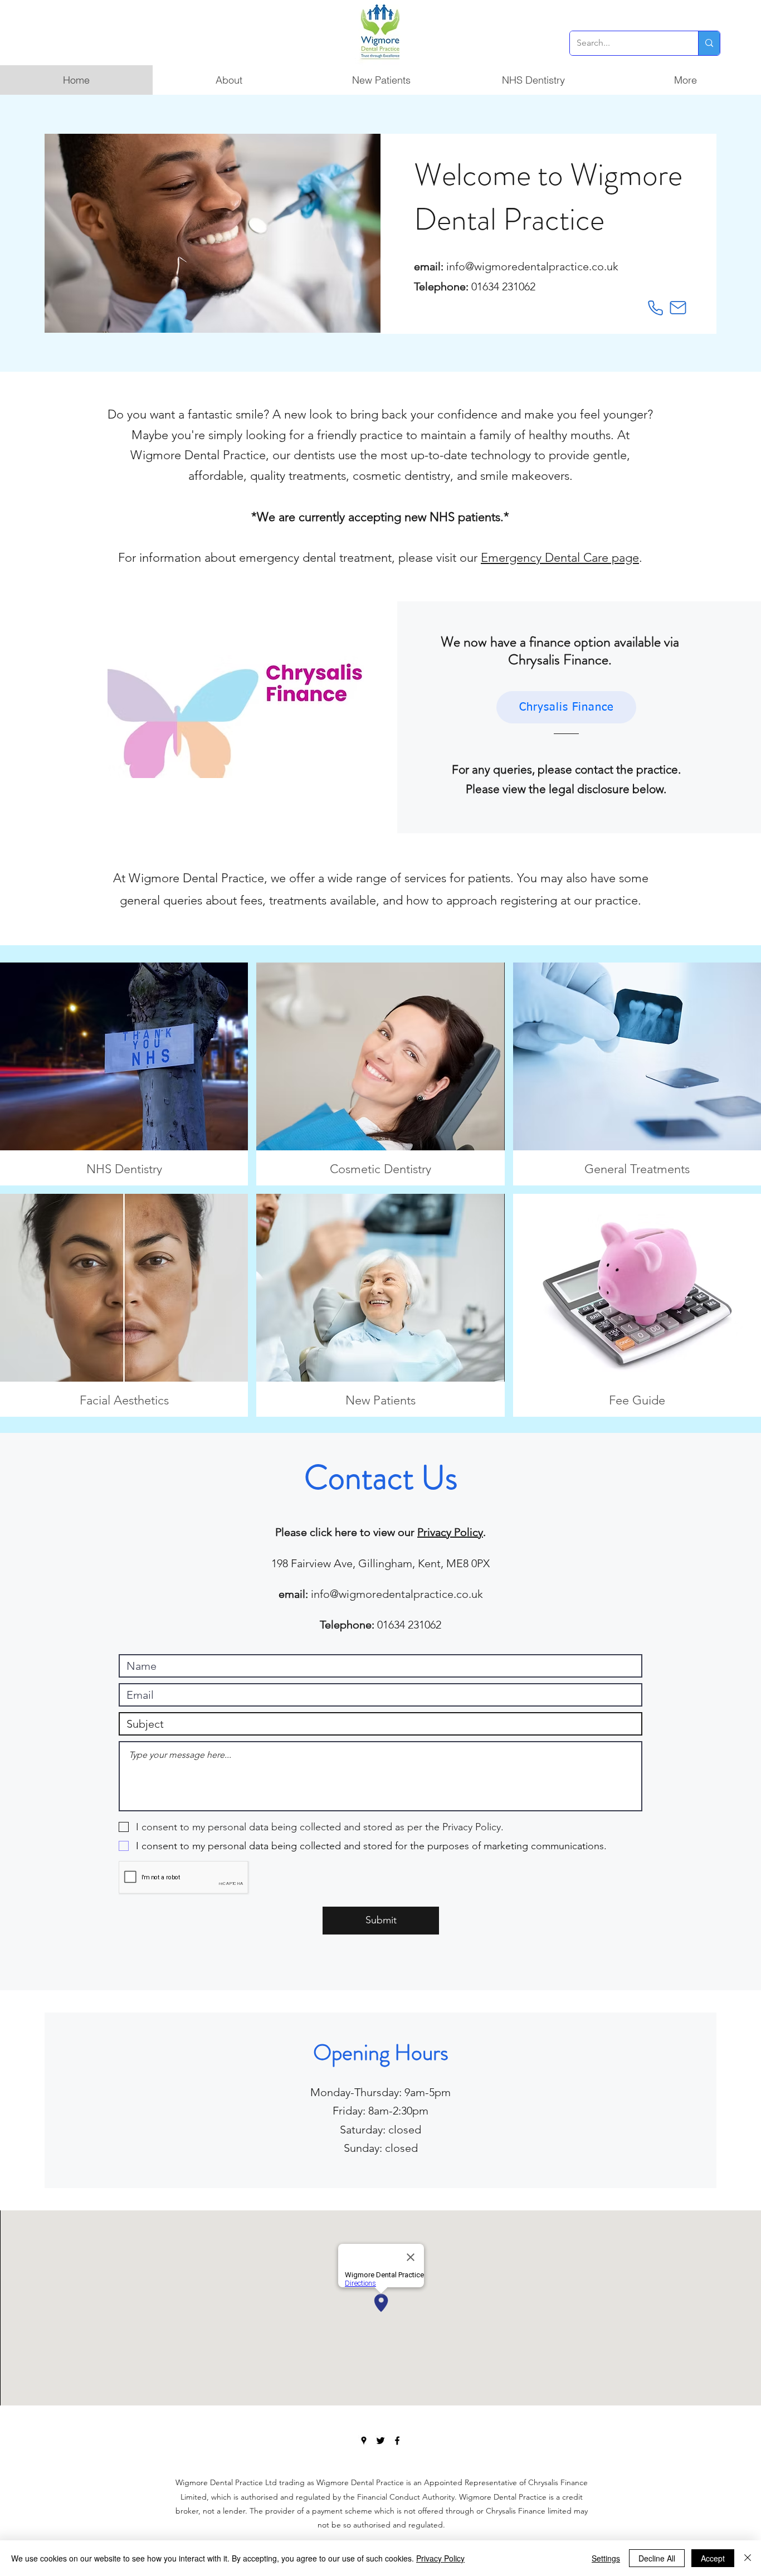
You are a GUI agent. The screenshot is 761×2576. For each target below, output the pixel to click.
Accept (713, 2558)
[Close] (748, 2558)
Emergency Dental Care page (560, 558)
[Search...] (709, 43)
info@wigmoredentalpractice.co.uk (532, 266)
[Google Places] (364, 2441)
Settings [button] (606, 2558)
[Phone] (656, 308)
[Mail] (678, 308)
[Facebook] (397, 2441)
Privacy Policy (450, 1532)
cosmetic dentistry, (403, 476)
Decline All (657, 2558)
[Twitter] (380, 2441)
